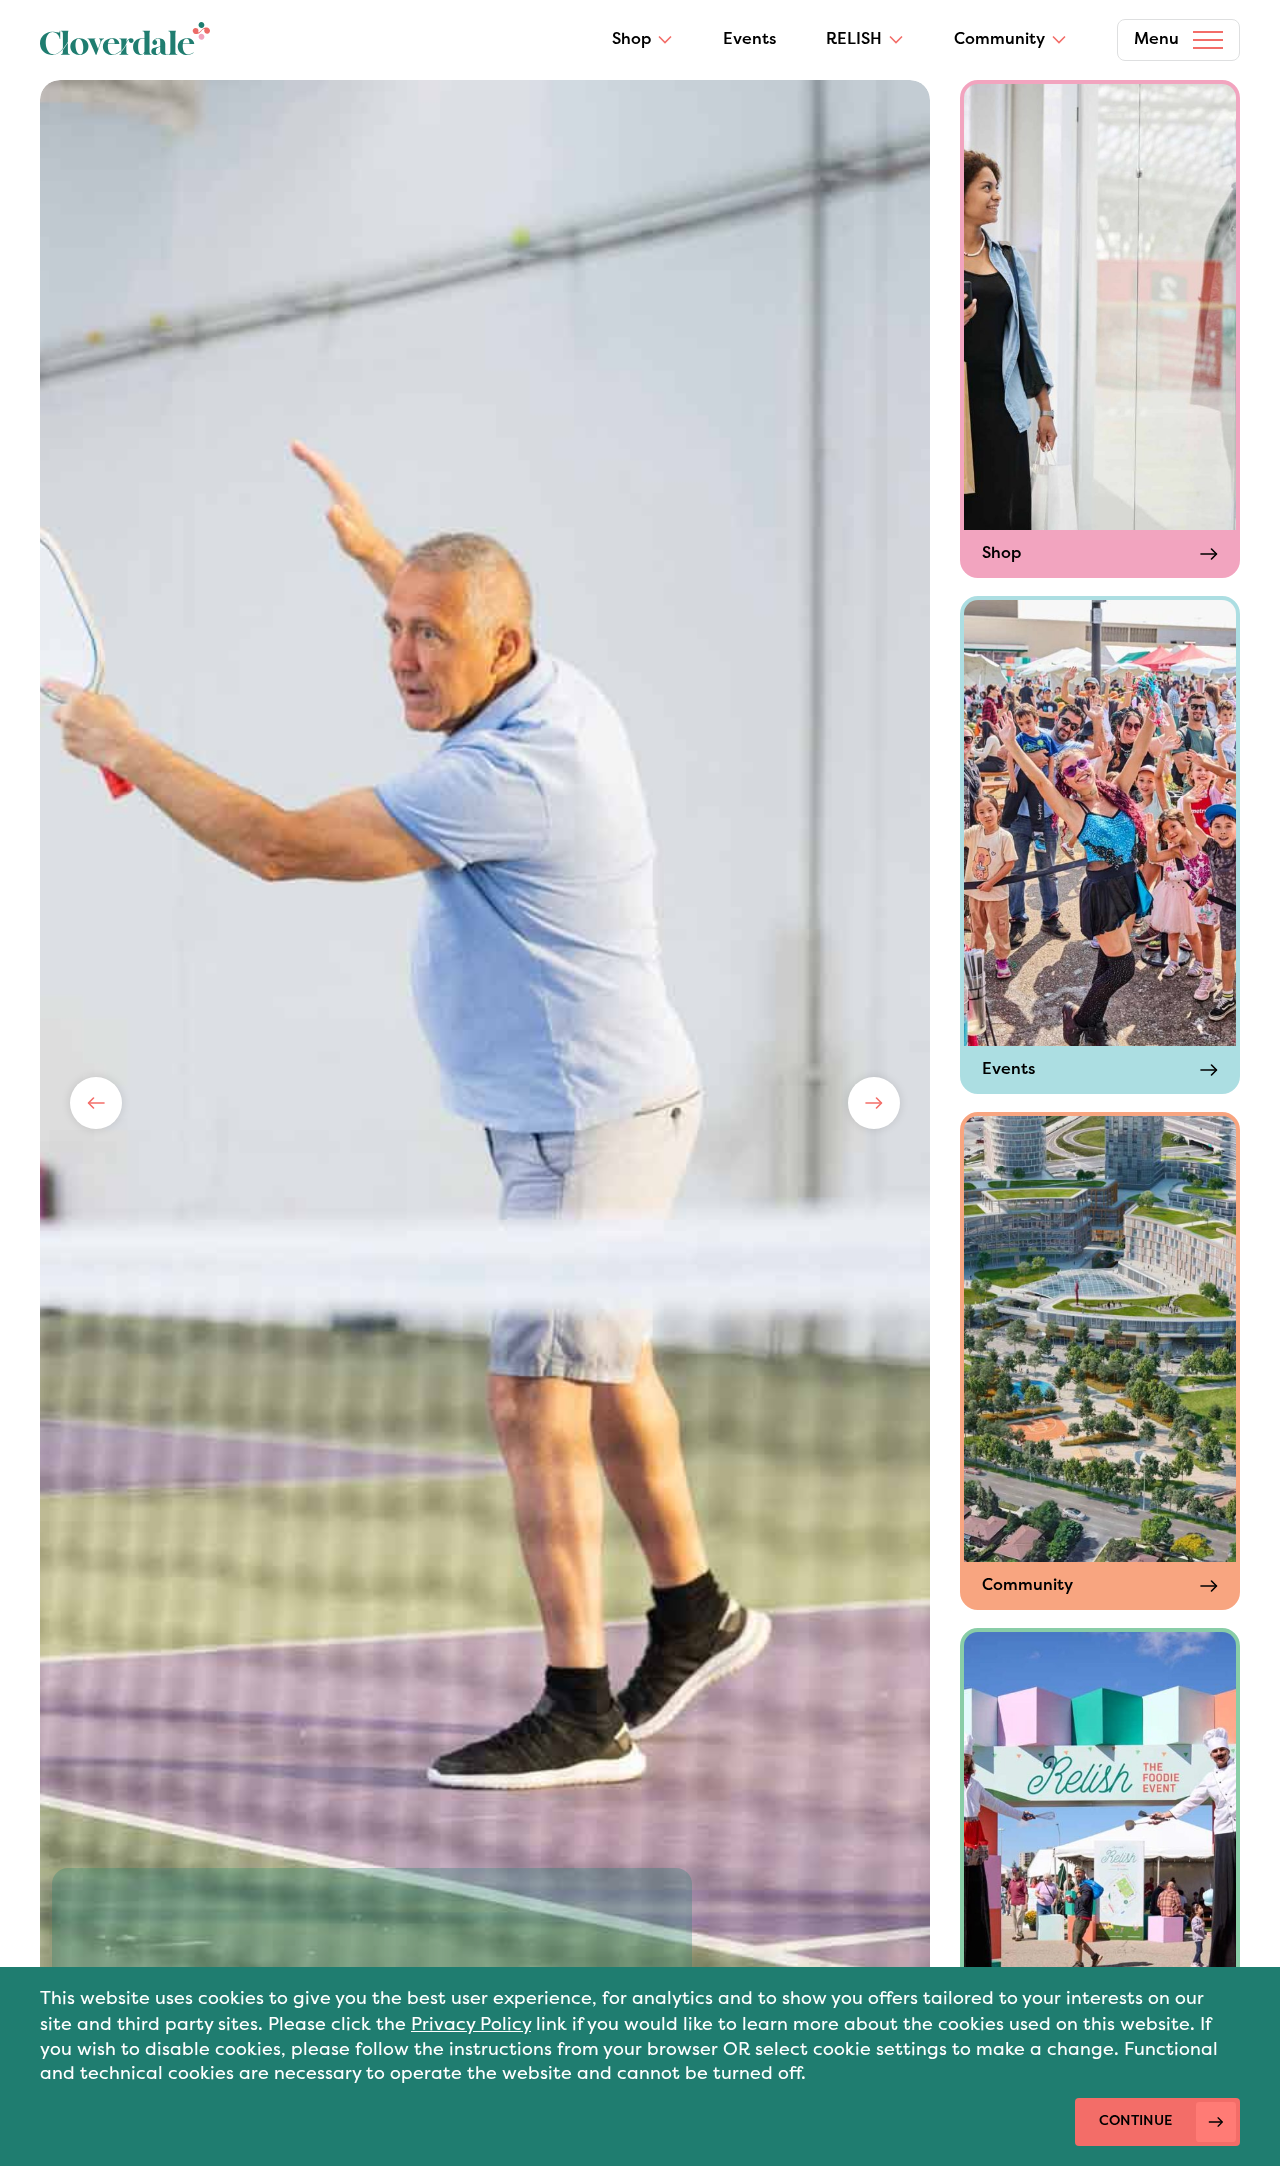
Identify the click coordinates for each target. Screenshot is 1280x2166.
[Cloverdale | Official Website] (125, 40)
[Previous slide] (96, 1103)
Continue (1135, 2121)
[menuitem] (642, 40)
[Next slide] (874, 1103)
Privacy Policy (471, 2024)
